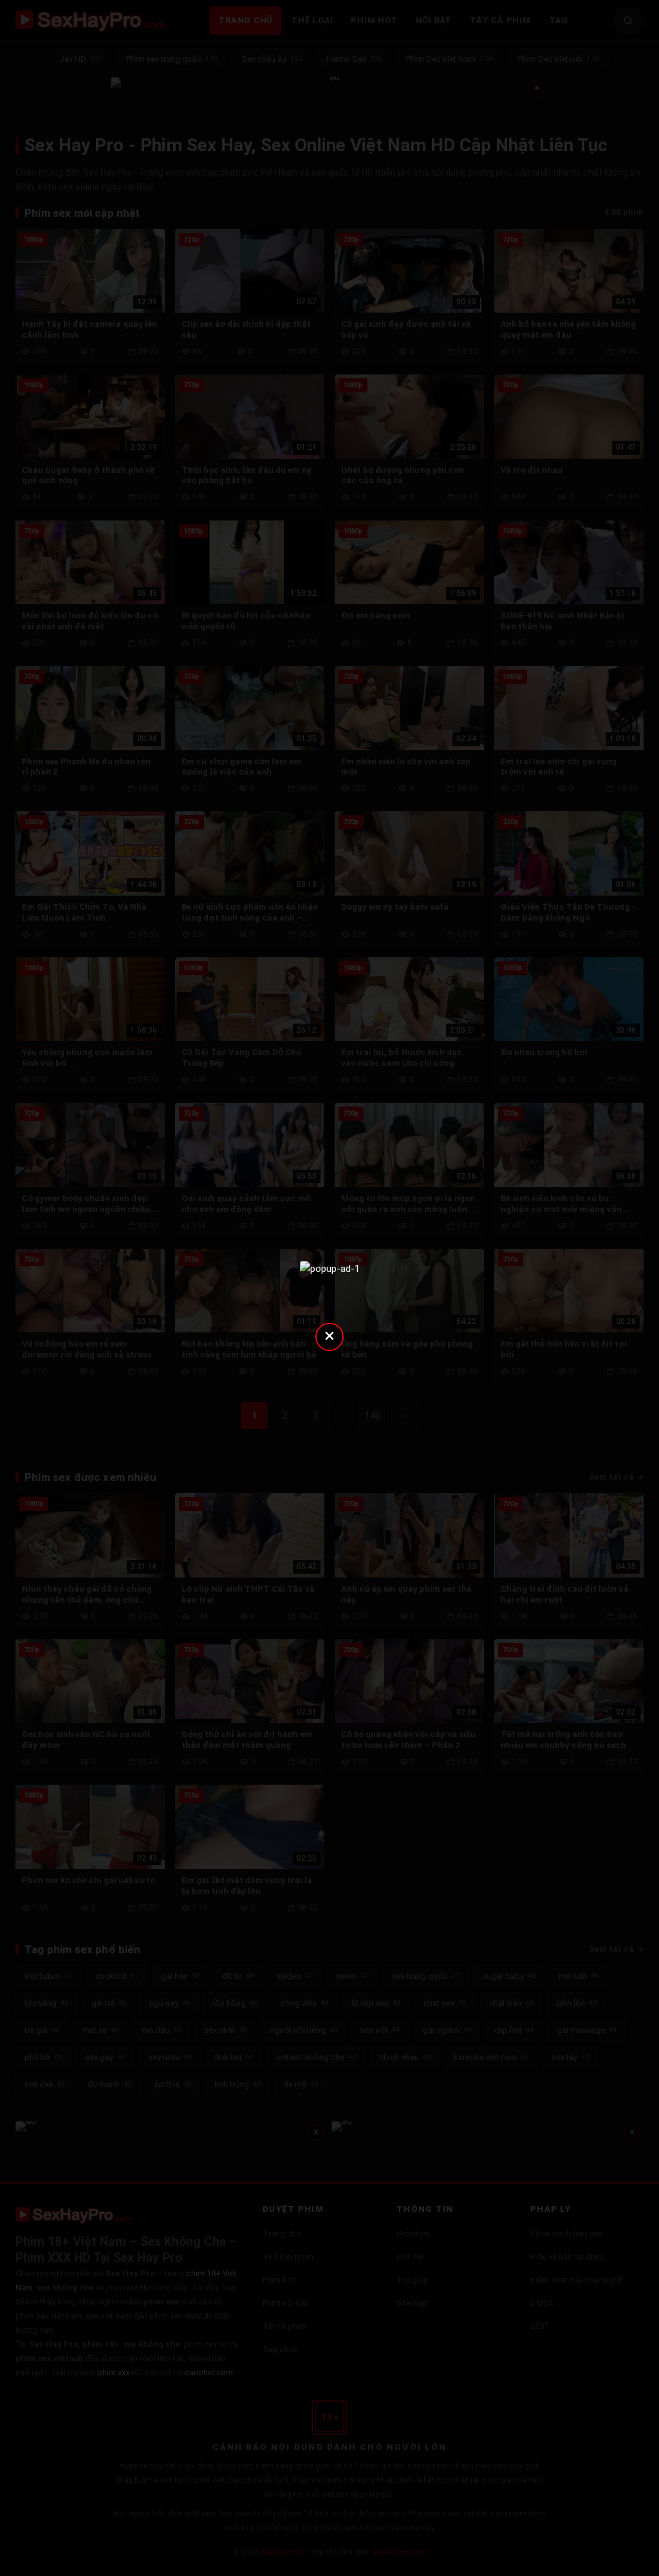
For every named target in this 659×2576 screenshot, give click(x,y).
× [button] (329, 1335)
